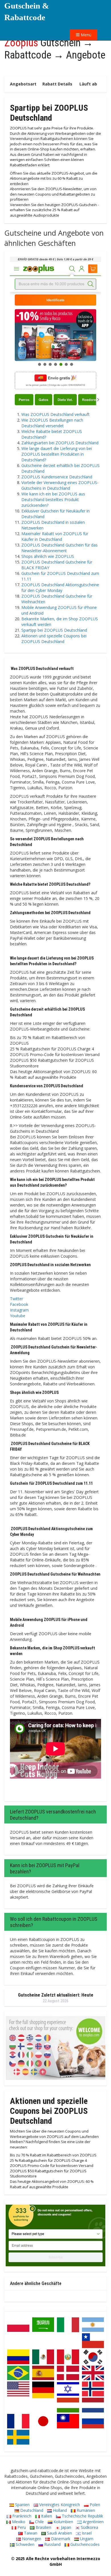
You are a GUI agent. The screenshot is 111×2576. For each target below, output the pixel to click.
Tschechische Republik (82, 2516)
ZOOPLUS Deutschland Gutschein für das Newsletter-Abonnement (59, 548)
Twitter (17, 1299)
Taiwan (30, 2533)
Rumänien (85, 2510)
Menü (86, 35)
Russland (52, 2544)
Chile (39, 2522)
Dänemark (60, 2539)
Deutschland (31, 2510)
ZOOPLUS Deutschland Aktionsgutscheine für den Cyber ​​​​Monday (60, 588)
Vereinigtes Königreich (59, 2505)
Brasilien (43, 2527)
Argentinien (93, 2522)
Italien (46, 2516)
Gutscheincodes (84, 2544)
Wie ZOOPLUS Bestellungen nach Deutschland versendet (52, 423)
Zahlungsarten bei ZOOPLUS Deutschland (60, 443)
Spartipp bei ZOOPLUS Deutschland (54, 630)
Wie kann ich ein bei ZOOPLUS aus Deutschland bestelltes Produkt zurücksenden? (53, 500)
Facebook (19, 1304)
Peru (21, 2527)
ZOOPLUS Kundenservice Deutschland (57, 477)
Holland (59, 2510)
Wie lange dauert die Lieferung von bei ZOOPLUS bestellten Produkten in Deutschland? (57, 454)
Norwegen (31, 2539)
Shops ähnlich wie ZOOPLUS (48, 556)
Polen (94, 2505)
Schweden (24, 2544)
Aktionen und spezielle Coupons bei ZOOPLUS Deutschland (54, 639)
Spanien (22, 2505)
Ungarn (86, 2539)
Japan (65, 2527)
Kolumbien (63, 2522)
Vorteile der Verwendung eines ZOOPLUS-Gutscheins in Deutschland (60, 485)
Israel (86, 2533)
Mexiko (18, 2522)
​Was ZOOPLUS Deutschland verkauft (55, 414)
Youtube (18, 1316)
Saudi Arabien (59, 2533)
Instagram (19, 1310)
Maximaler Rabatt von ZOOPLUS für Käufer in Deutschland (55, 536)
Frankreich (21, 2516)
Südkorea (89, 2527)
